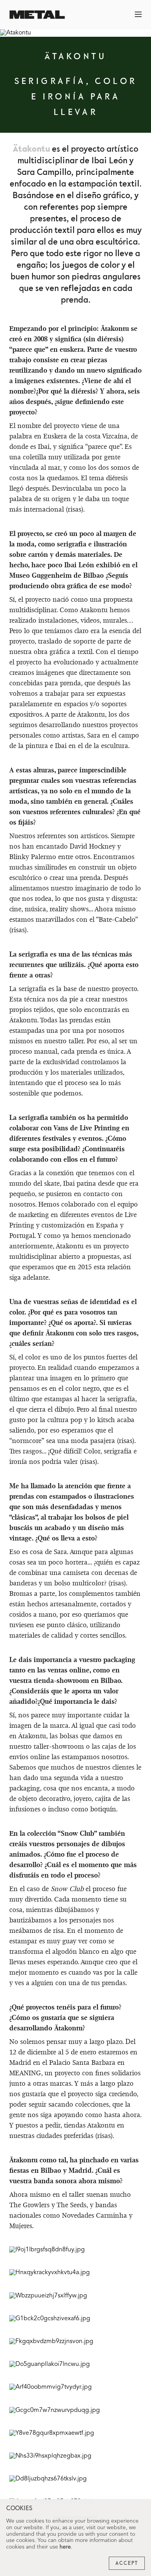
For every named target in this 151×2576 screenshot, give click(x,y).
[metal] (37, 15)
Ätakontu (31, 149)
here (65, 2547)
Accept (127, 2563)
